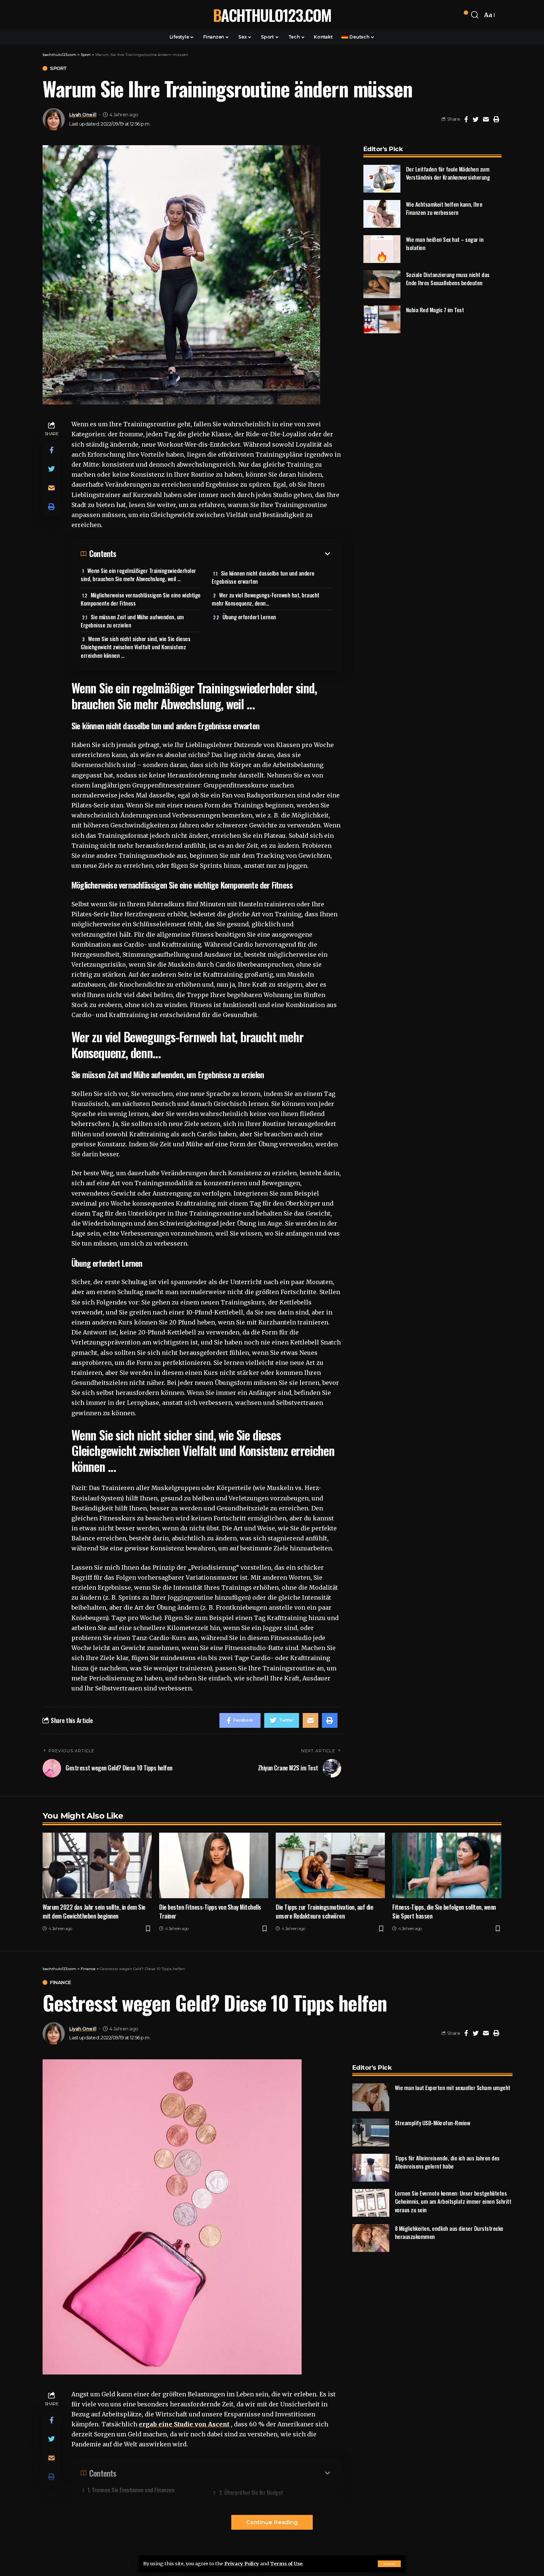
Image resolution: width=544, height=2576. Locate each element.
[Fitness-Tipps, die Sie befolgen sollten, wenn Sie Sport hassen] (447, 1865)
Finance (61, 1982)
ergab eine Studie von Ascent (184, 2424)
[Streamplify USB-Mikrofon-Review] (371, 2132)
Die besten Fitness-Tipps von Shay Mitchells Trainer (210, 1912)
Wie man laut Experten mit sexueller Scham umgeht (453, 2087)
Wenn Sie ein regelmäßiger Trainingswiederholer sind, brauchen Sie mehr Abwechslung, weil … (138, 575)
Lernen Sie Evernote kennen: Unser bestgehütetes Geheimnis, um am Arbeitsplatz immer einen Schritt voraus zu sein (453, 2201)
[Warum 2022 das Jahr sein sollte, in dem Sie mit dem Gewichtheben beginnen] (97, 1865)
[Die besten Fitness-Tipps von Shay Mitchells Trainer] (214, 1865)
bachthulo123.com (272, 15)
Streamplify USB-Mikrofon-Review (433, 2123)
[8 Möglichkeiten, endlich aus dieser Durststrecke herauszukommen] (371, 2238)
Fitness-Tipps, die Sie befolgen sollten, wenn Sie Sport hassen (444, 1912)
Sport (58, 68)
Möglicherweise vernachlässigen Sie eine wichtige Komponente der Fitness (141, 599)
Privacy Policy (242, 2563)
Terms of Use (286, 2563)
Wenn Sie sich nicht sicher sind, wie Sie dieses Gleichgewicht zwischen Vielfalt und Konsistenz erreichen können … (135, 647)
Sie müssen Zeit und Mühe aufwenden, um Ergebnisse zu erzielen (132, 621)
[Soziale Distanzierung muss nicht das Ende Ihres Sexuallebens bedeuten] (382, 284)
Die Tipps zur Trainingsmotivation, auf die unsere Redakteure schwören (324, 1912)
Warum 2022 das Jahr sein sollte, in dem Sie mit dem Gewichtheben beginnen (94, 1912)
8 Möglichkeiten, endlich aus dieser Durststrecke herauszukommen (449, 2232)
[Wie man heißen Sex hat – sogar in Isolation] (382, 249)
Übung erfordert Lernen (249, 617)
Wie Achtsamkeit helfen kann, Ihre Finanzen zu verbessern (444, 208)
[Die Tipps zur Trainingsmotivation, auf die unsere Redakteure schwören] (330, 1865)
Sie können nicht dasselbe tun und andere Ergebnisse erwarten (263, 577)
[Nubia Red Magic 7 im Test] (382, 319)
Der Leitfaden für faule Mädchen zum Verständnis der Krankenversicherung (448, 173)
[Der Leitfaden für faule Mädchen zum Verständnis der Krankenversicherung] (382, 179)
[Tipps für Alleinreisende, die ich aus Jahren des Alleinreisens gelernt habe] (371, 2168)
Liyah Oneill (83, 115)
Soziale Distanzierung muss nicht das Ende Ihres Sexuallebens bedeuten (448, 279)
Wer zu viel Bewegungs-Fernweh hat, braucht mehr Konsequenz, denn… (266, 599)
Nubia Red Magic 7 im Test (435, 310)
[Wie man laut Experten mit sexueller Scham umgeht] (371, 2097)
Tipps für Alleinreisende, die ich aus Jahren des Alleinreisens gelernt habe (447, 2162)
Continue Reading (272, 2522)
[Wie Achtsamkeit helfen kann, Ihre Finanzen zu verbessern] (382, 214)
